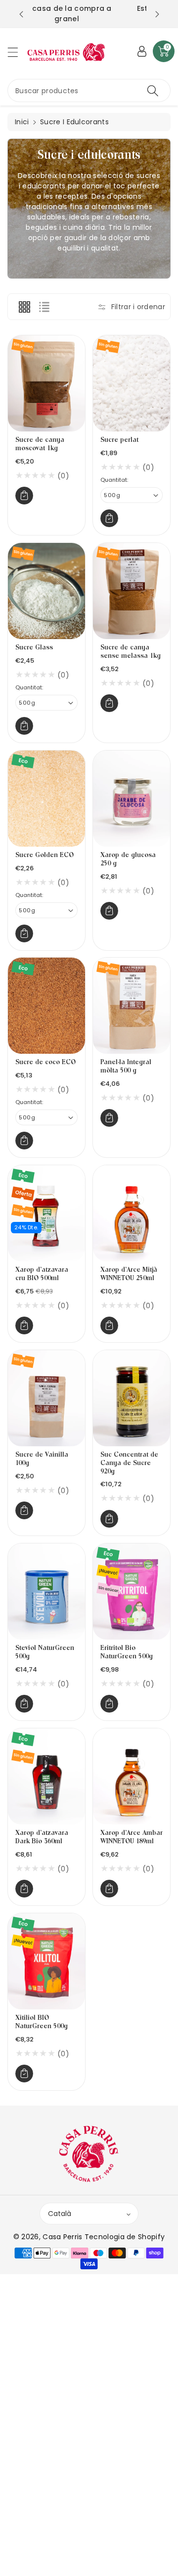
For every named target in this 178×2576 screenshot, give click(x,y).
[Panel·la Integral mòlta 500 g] (132, 1006)
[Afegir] (24, 496)
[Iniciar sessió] (142, 51)
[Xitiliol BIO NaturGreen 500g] (46, 1961)
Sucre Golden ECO (44, 855)
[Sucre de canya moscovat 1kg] (46, 383)
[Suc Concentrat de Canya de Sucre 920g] (132, 1398)
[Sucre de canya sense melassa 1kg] (132, 591)
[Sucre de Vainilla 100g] (46, 1398)
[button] (17, 52)
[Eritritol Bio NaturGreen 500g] (132, 1592)
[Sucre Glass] (46, 591)
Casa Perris (62, 2237)
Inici (22, 122)
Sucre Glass (34, 648)
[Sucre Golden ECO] (46, 799)
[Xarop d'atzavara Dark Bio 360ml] (46, 1776)
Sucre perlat (119, 440)
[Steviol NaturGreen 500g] (46, 1592)
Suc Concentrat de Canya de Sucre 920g (129, 1463)
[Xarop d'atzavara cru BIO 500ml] (46, 1213)
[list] (44, 307)
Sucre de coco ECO (45, 1062)
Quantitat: (114, 480)
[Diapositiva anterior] (21, 14)
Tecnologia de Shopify (125, 2237)
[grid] (24, 307)
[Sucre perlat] (132, 383)
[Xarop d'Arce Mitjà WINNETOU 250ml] (132, 1213)
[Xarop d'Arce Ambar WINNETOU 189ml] (132, 1776)
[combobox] (89, 90)
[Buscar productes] (153, 90)
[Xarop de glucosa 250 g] (132, 799)
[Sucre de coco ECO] (46, 1006)
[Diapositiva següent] (157, 14)
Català (60, 2214)
